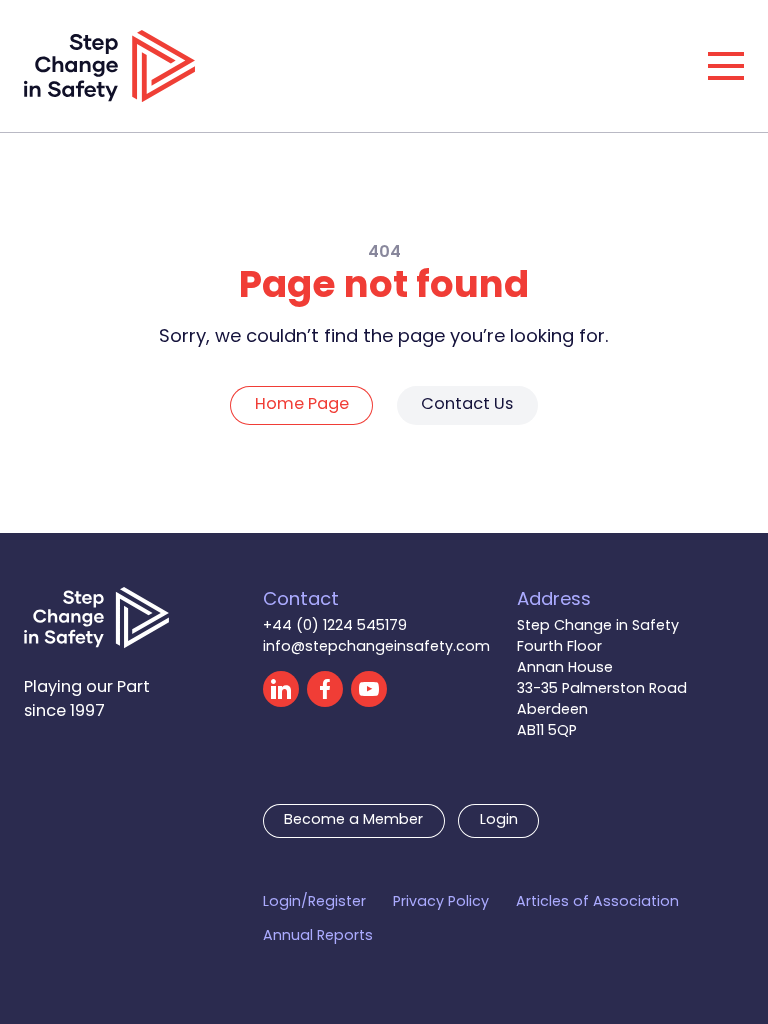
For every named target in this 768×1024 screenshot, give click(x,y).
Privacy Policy (441, 902)
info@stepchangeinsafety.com (376, 647)
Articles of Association (597, 902)
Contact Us (467, 405)
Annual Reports (318, 936)
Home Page (302, 405)
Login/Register (314, 902)
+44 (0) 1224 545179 (335, 626)
